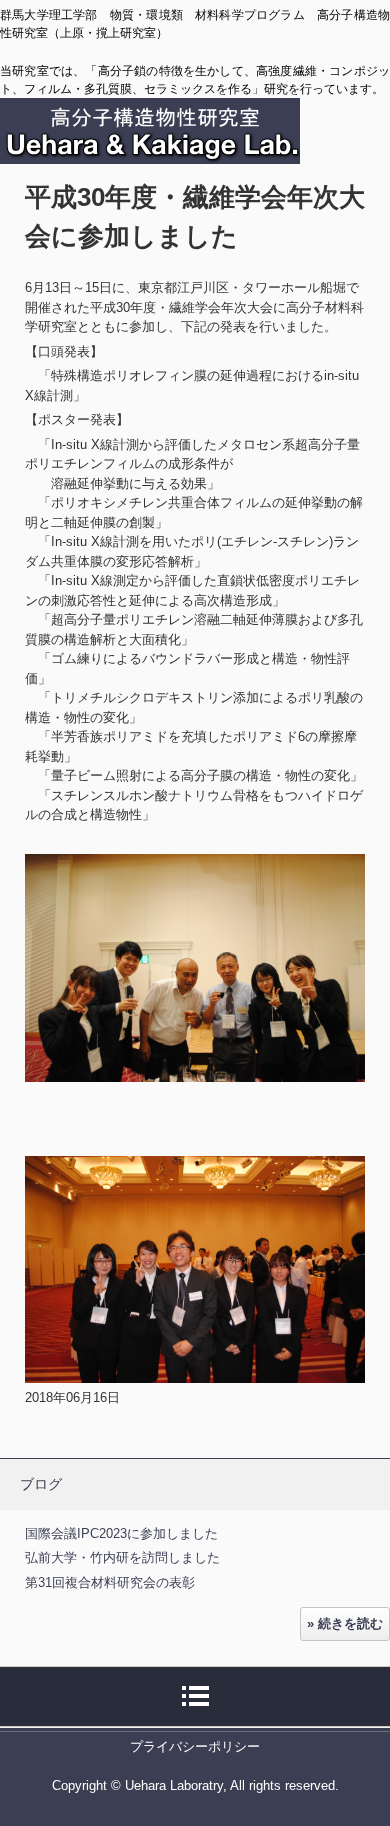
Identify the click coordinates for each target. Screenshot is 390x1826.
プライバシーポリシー (195, 1746)
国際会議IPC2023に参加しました (121, 1533)
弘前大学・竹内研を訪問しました (122, 1557)
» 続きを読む (345, 1623)
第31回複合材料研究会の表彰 (110, 1582)
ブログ (41, 1484)
